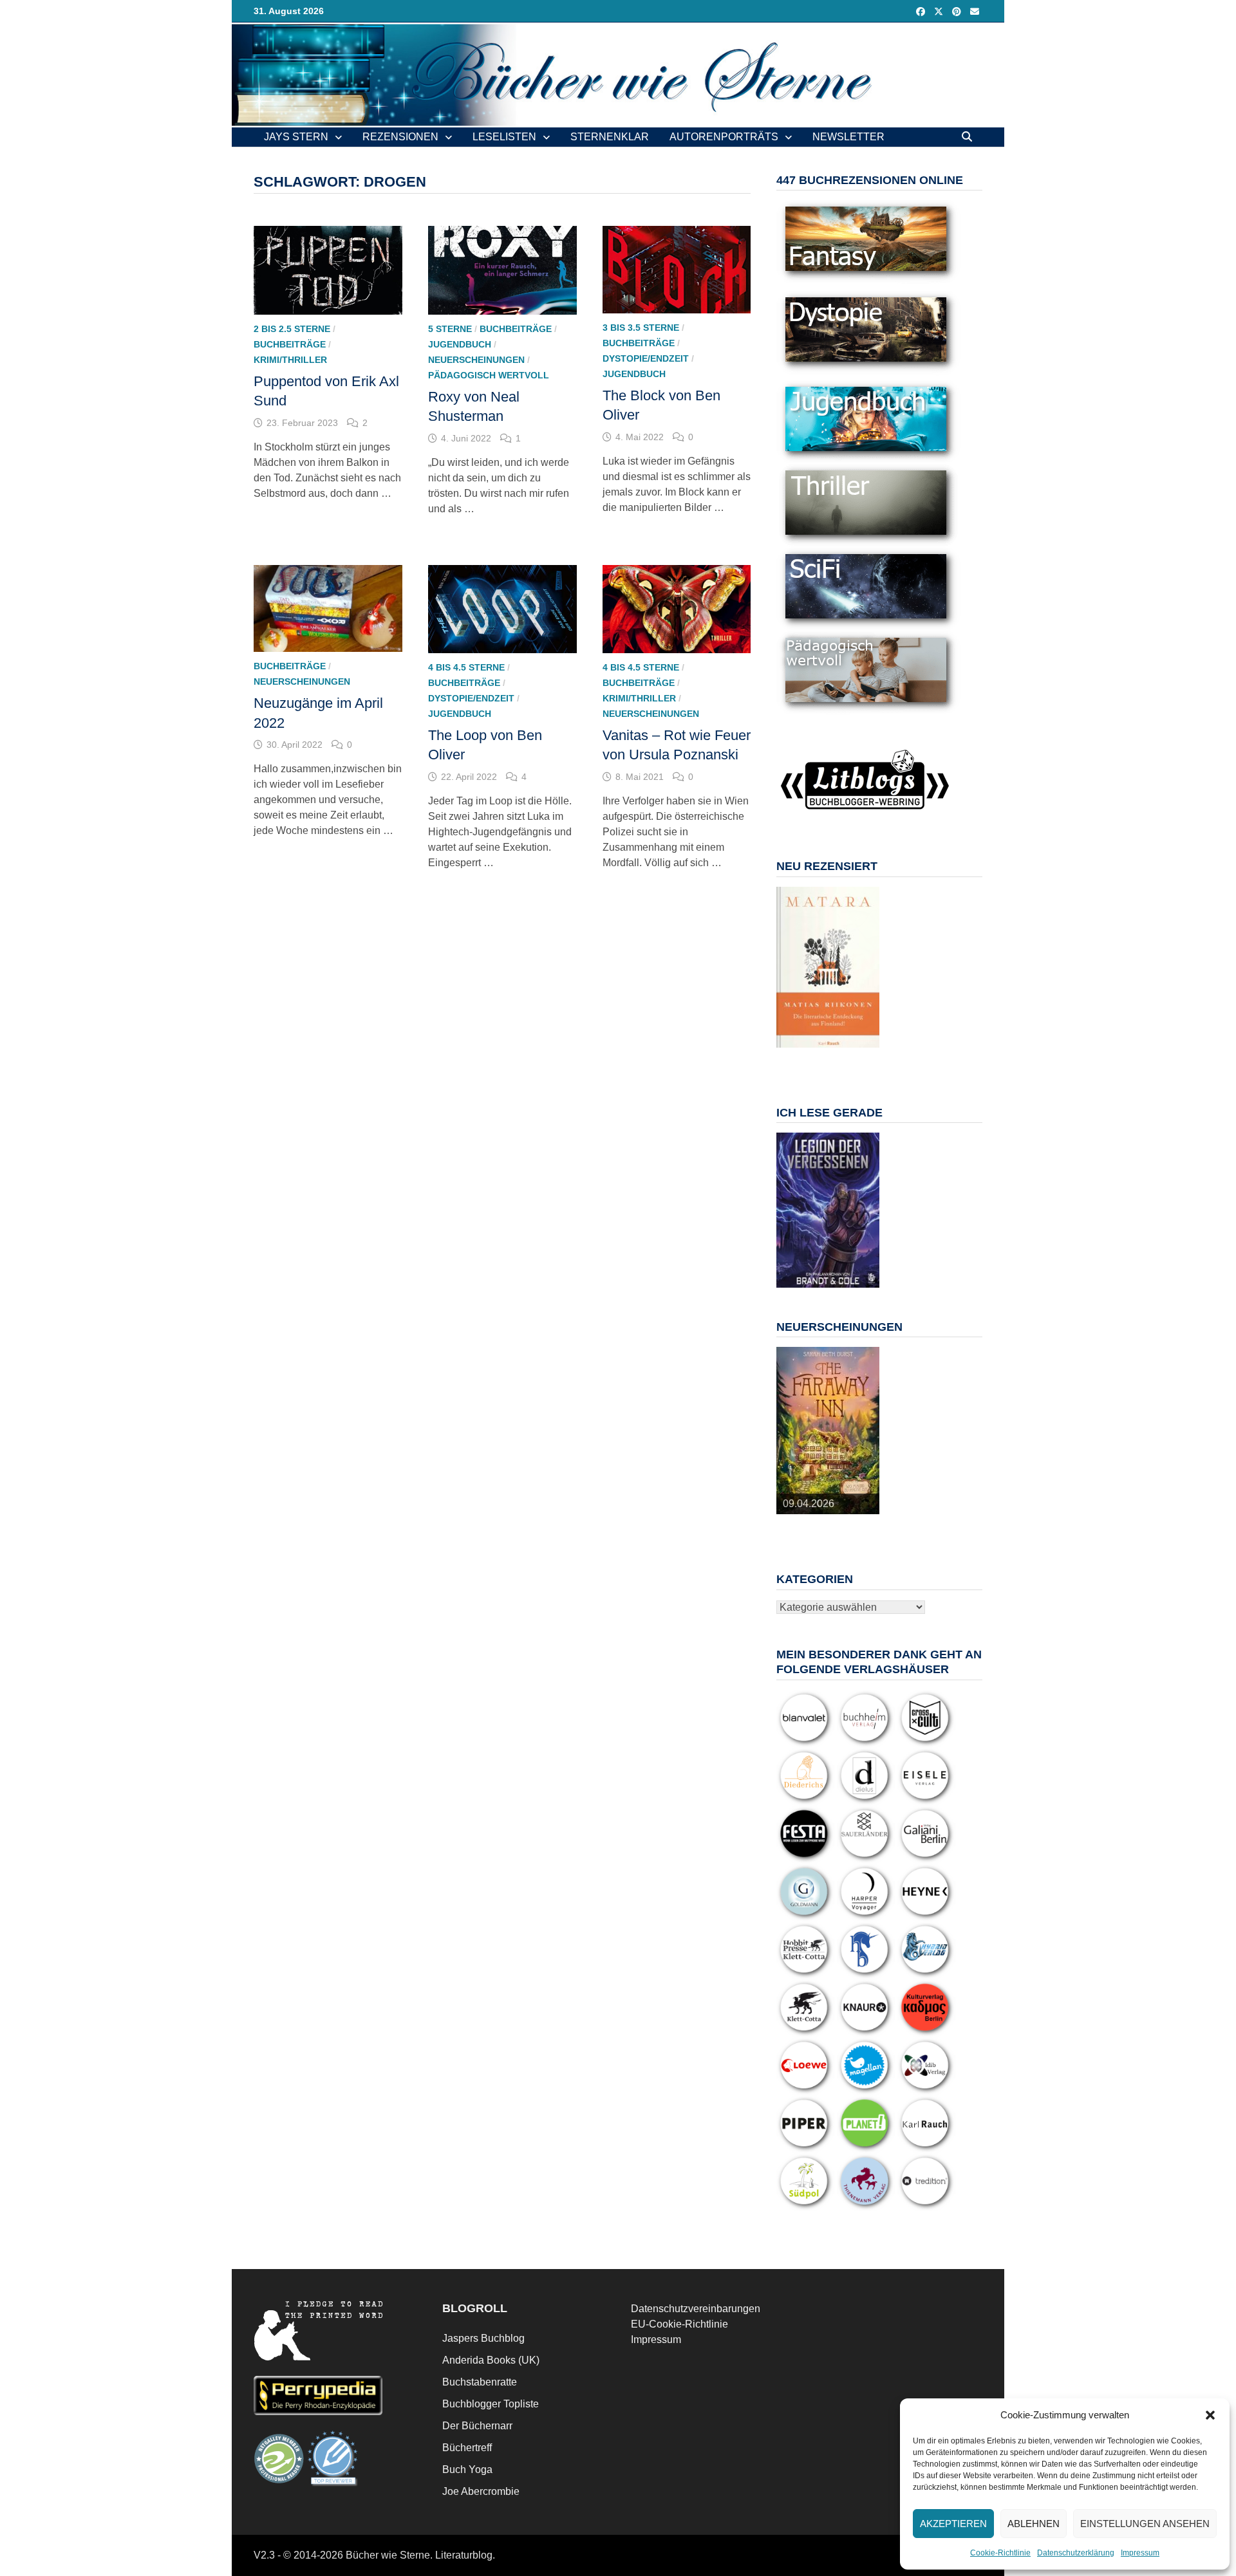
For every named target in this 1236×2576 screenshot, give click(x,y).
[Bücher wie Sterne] (618, 74)
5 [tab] (850, 1054)
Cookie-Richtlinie (1000, 2553)
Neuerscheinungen (476, 360)
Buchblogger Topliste (491, 2404)
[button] (1210, 2415)
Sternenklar (610, 137)
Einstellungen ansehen (1145, 2524)
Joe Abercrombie (481, 2491)
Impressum (1140, 2553)
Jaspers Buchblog (483, 2338)
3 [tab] (820, 1054)
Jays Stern (296, 137)
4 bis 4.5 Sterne (466, 667)
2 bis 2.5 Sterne (292, 329)
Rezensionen (400, 137)
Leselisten (504, 137)
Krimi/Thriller (290, 360)
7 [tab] (806, 1061)
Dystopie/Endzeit (646, 358)
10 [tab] (850, 1061)
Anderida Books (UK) (491, 2360)
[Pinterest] (958, 11)
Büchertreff (467, 2448)
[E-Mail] (975, 11)
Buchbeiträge (290, 344)
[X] (940, 11)
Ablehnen (1034, 2524)
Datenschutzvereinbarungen (696, 2309)
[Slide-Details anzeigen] (828, 967)
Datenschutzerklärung (1076, 2553)
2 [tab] (806, 1054)
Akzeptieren (953, 2524)
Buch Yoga (467, 2469)
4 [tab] (835, 1054)
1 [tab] (791, 1054)
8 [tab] (820, 1061)
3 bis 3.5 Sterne (641, 328)
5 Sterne (450, 329)
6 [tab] (865, 1054)
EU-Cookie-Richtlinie (679, 2324)
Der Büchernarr (477, 2426)
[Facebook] (922, 11)
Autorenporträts (724, 137)
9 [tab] (835, 1061)
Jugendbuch (460, 344)
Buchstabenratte (480, 2382)
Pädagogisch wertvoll (489, 375)
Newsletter (848, 137)
